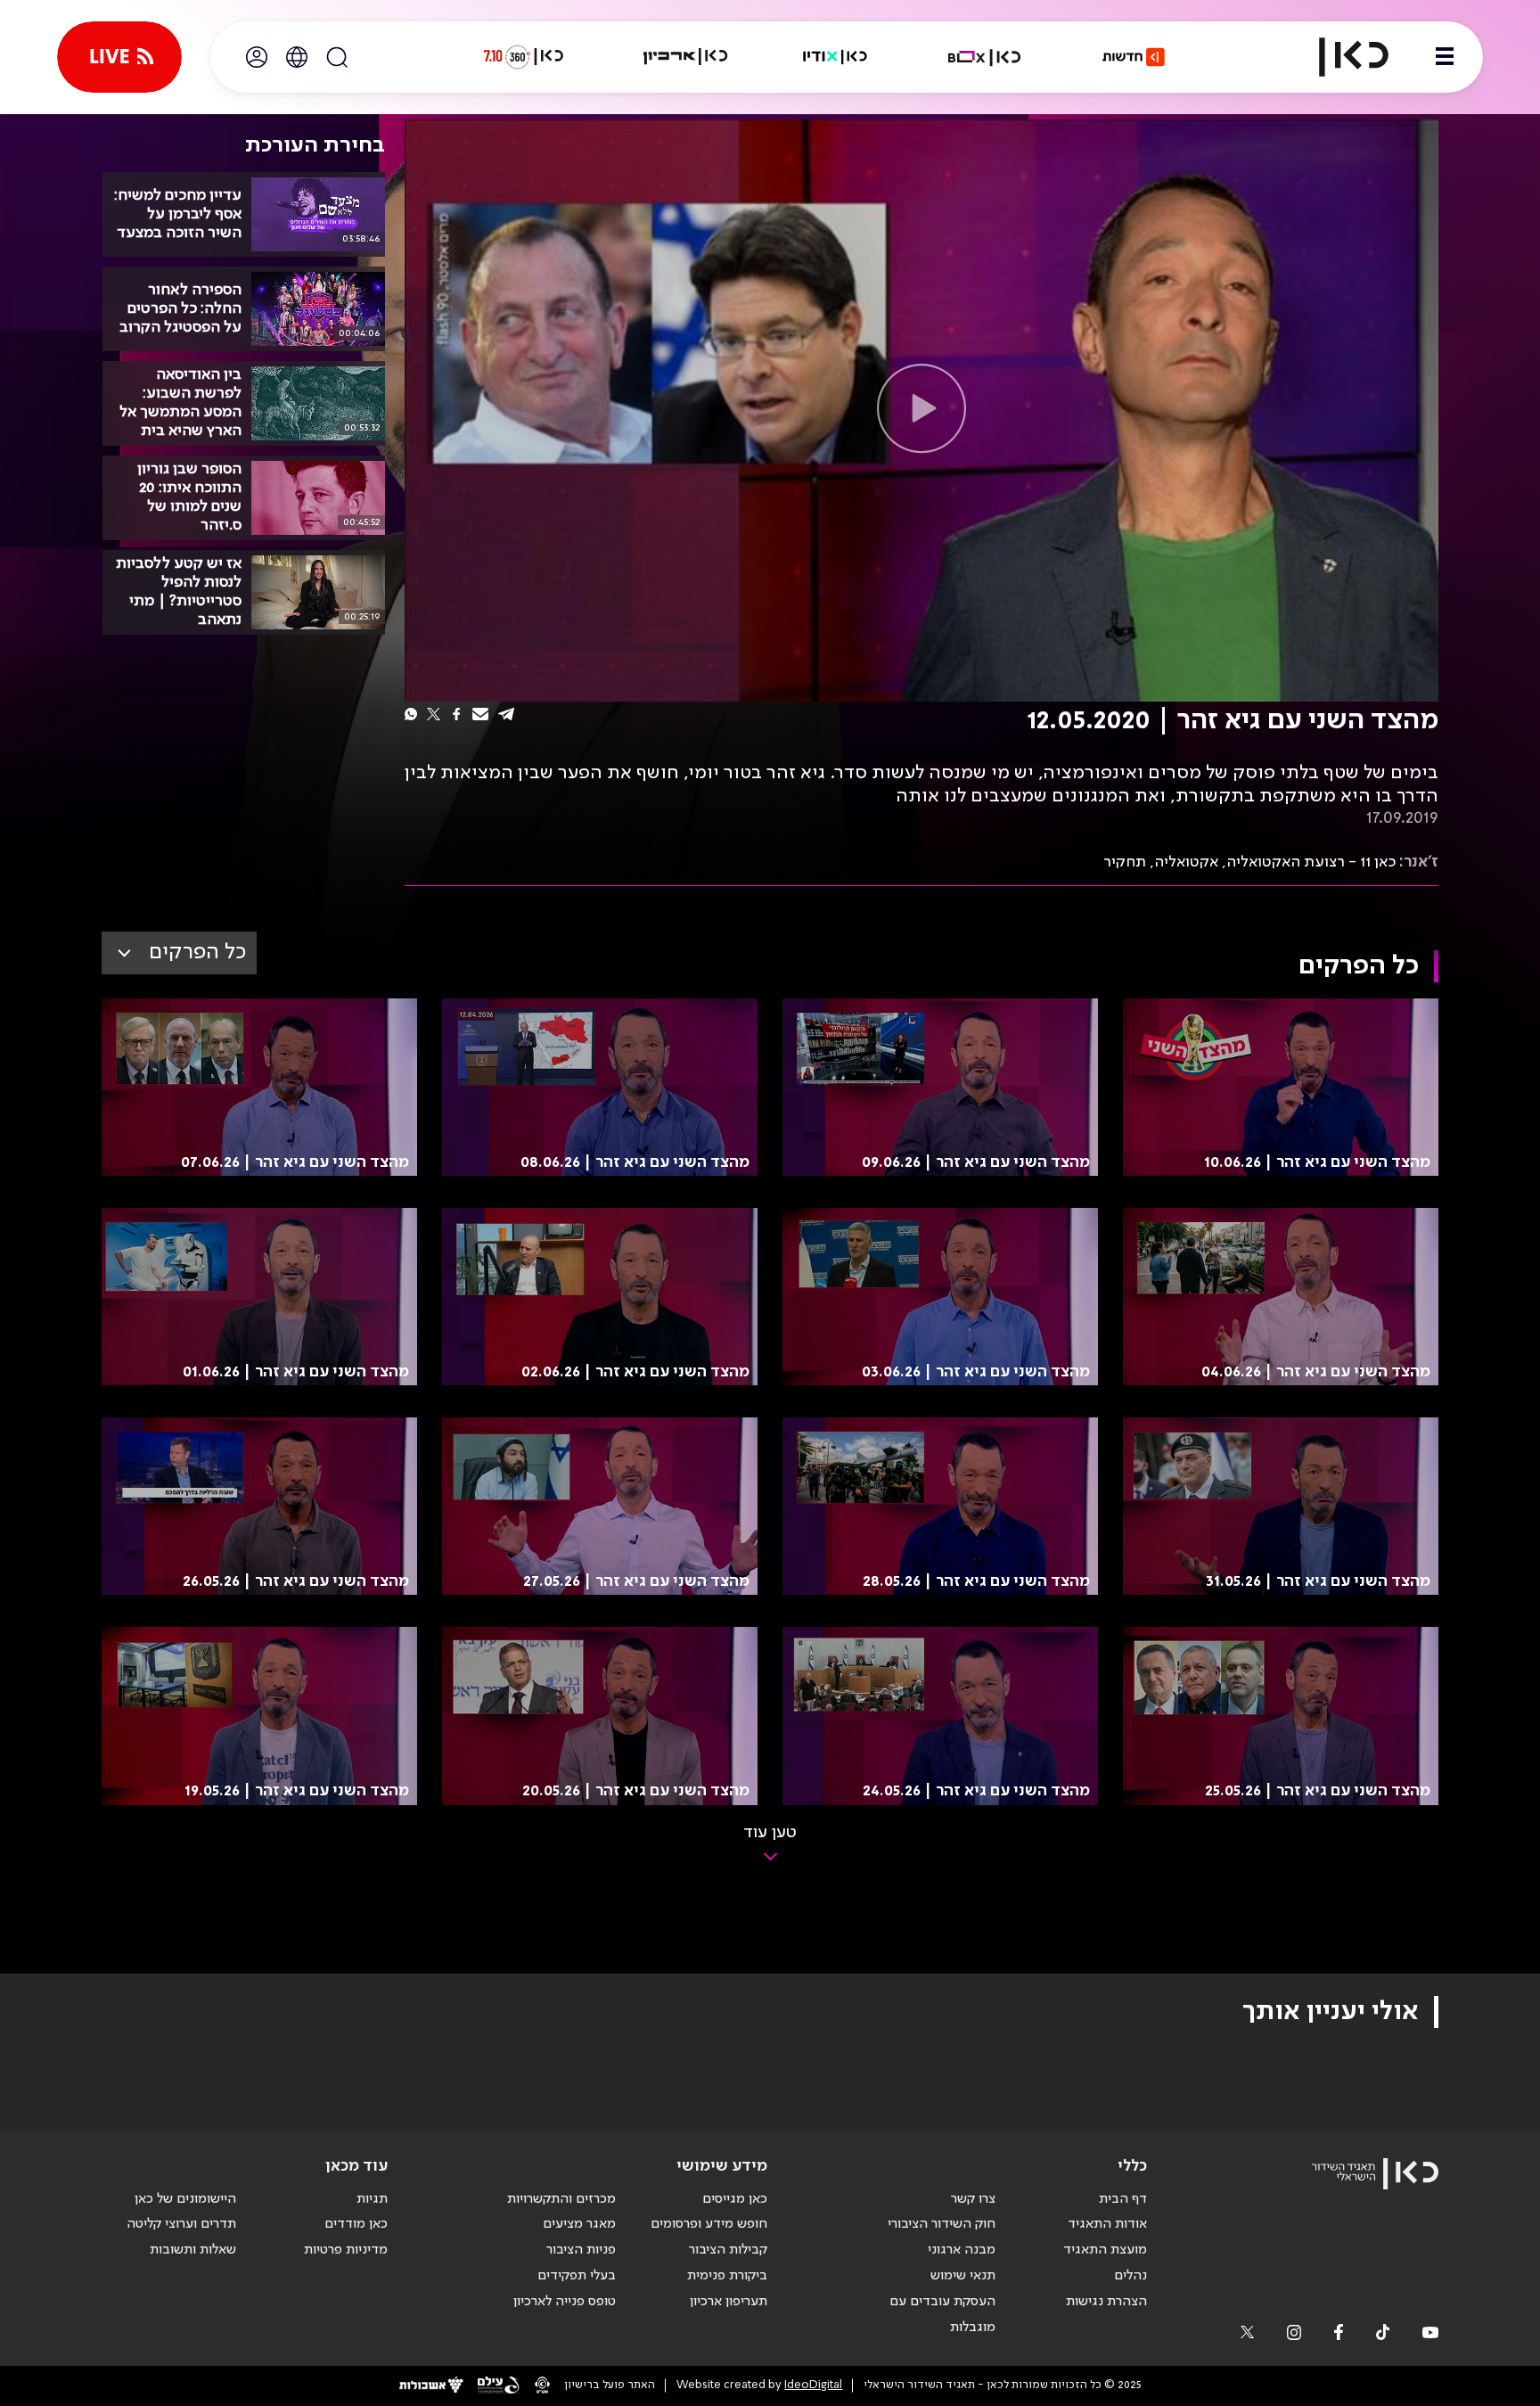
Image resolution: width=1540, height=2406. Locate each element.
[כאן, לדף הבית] (1339, 57)
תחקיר (1125, 862)
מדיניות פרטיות (346, 2250)
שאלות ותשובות (193, 2250)
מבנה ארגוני (962, 2250)
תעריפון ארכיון (729, 2301)
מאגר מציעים (579, 2224)
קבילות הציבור (728, 2250)
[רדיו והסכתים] (835, 57)
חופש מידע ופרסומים (709, 2224)
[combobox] (179, 953)
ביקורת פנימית (727, 2276)
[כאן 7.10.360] (523, 57)
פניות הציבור (581, 2250)
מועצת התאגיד (1105, 2250)
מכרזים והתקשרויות (561, 2199)
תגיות (372, 2199)
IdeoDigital (813, 2385)
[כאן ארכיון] (685, 57)
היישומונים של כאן (185, 2199)
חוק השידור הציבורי (942, 2224)
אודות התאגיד (1107, 2224)
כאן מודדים (356, 2224)
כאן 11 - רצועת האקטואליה (1311, 862)
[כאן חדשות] (1134, 57)
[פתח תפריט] (1445, 57)
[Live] (119, 57)
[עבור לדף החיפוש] (337, 57)
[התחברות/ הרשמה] (257, 57)
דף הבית (1123, 2199)
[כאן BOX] (985, 57)
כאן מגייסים (735, 2199)
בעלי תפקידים (577, 2276)
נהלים (1130, 2276)
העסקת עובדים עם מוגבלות (942, 2315)
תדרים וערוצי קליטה (181, 2224)
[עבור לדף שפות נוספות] (297, 57)
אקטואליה (1186, 862)
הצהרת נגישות (1106, 2302)
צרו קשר (973, 2199)
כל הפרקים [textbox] (197, 953)
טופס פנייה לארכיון (565, 2302)
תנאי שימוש (963, 2276)
